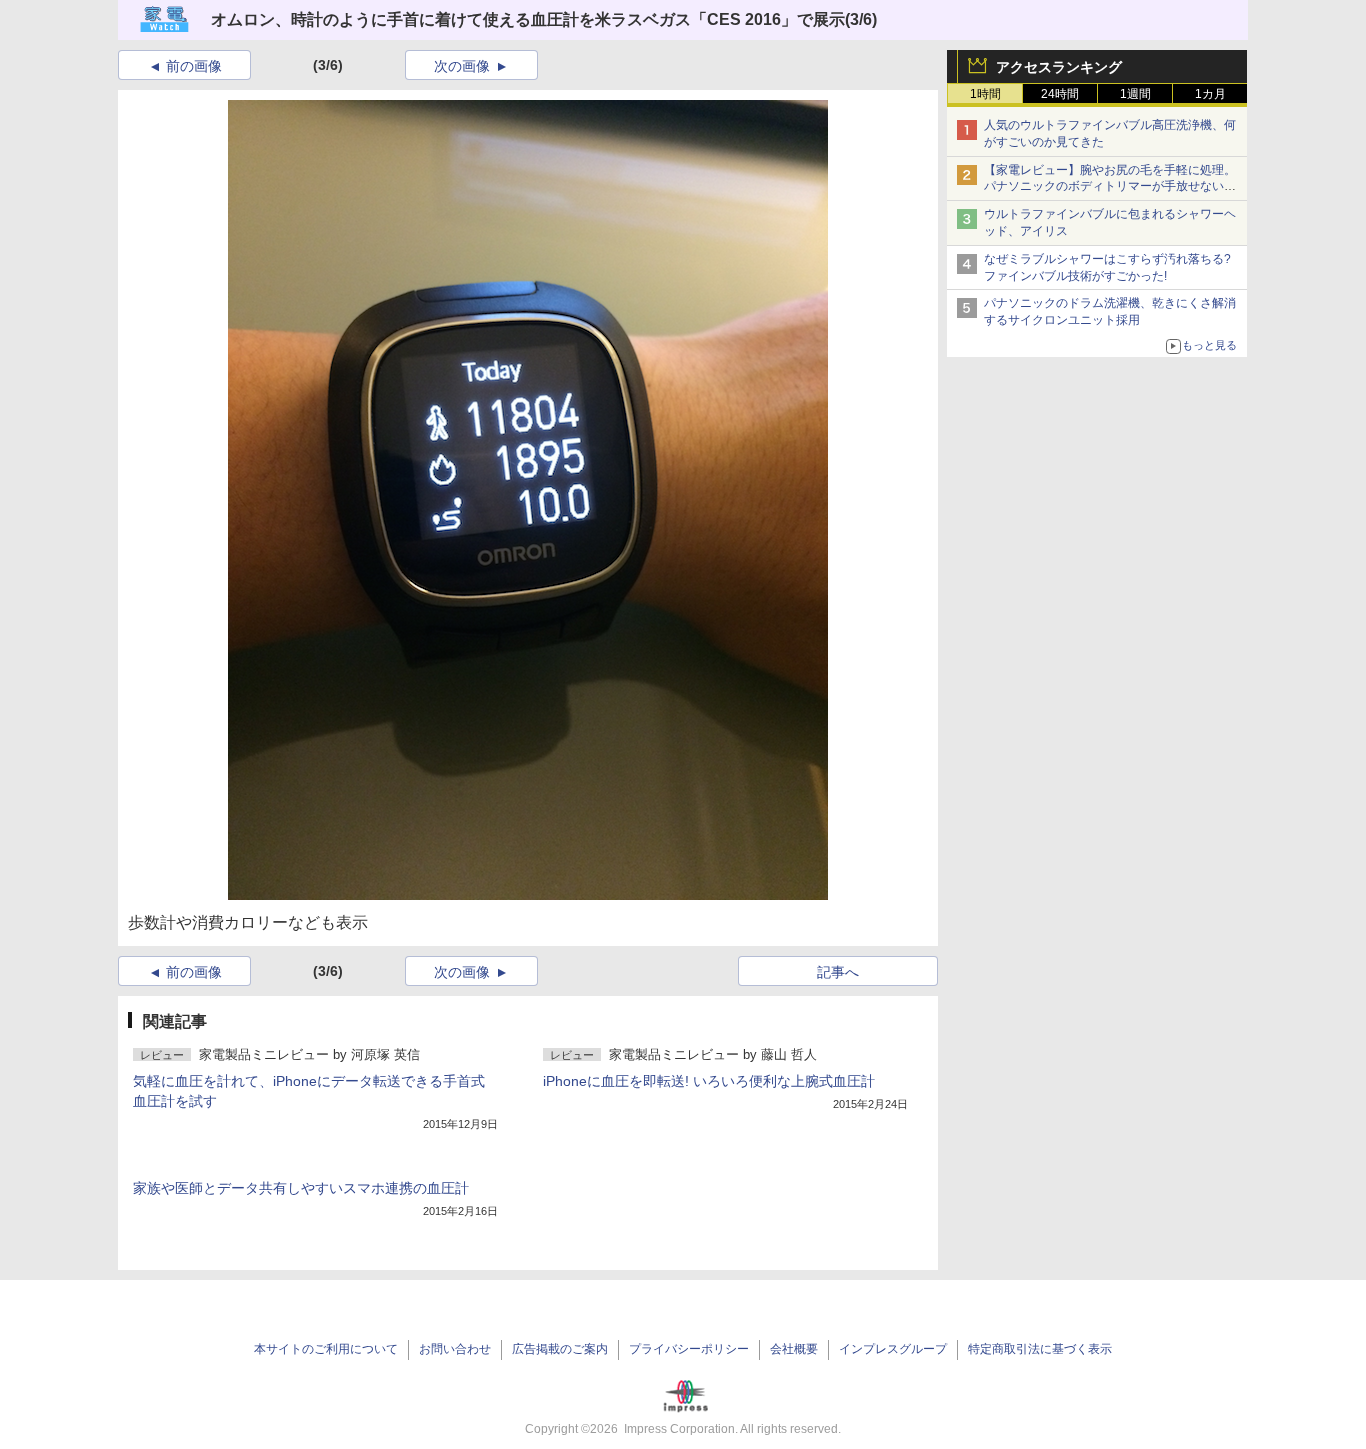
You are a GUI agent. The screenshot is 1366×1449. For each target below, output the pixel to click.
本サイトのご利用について (326, 1349)
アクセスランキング (1059, 67)
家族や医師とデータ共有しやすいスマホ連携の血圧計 (301, 1188)
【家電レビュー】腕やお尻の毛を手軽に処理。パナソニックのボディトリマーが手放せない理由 (1110, 187)
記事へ (838, 972)
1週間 (1135, 94)
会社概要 (794, 1349)
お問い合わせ (455, 1349)
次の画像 (462, 66)
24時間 (1060, 94)
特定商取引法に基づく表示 (1040, 1349)
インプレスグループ (893, 1349)
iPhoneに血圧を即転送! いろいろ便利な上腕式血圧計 (709, 1081)
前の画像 (194, 66)
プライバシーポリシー (689, 1349)
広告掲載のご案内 (560, 1349)
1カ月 (1210, 94)
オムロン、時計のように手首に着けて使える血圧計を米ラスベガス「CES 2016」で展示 (528, 19)
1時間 (985, 94)
